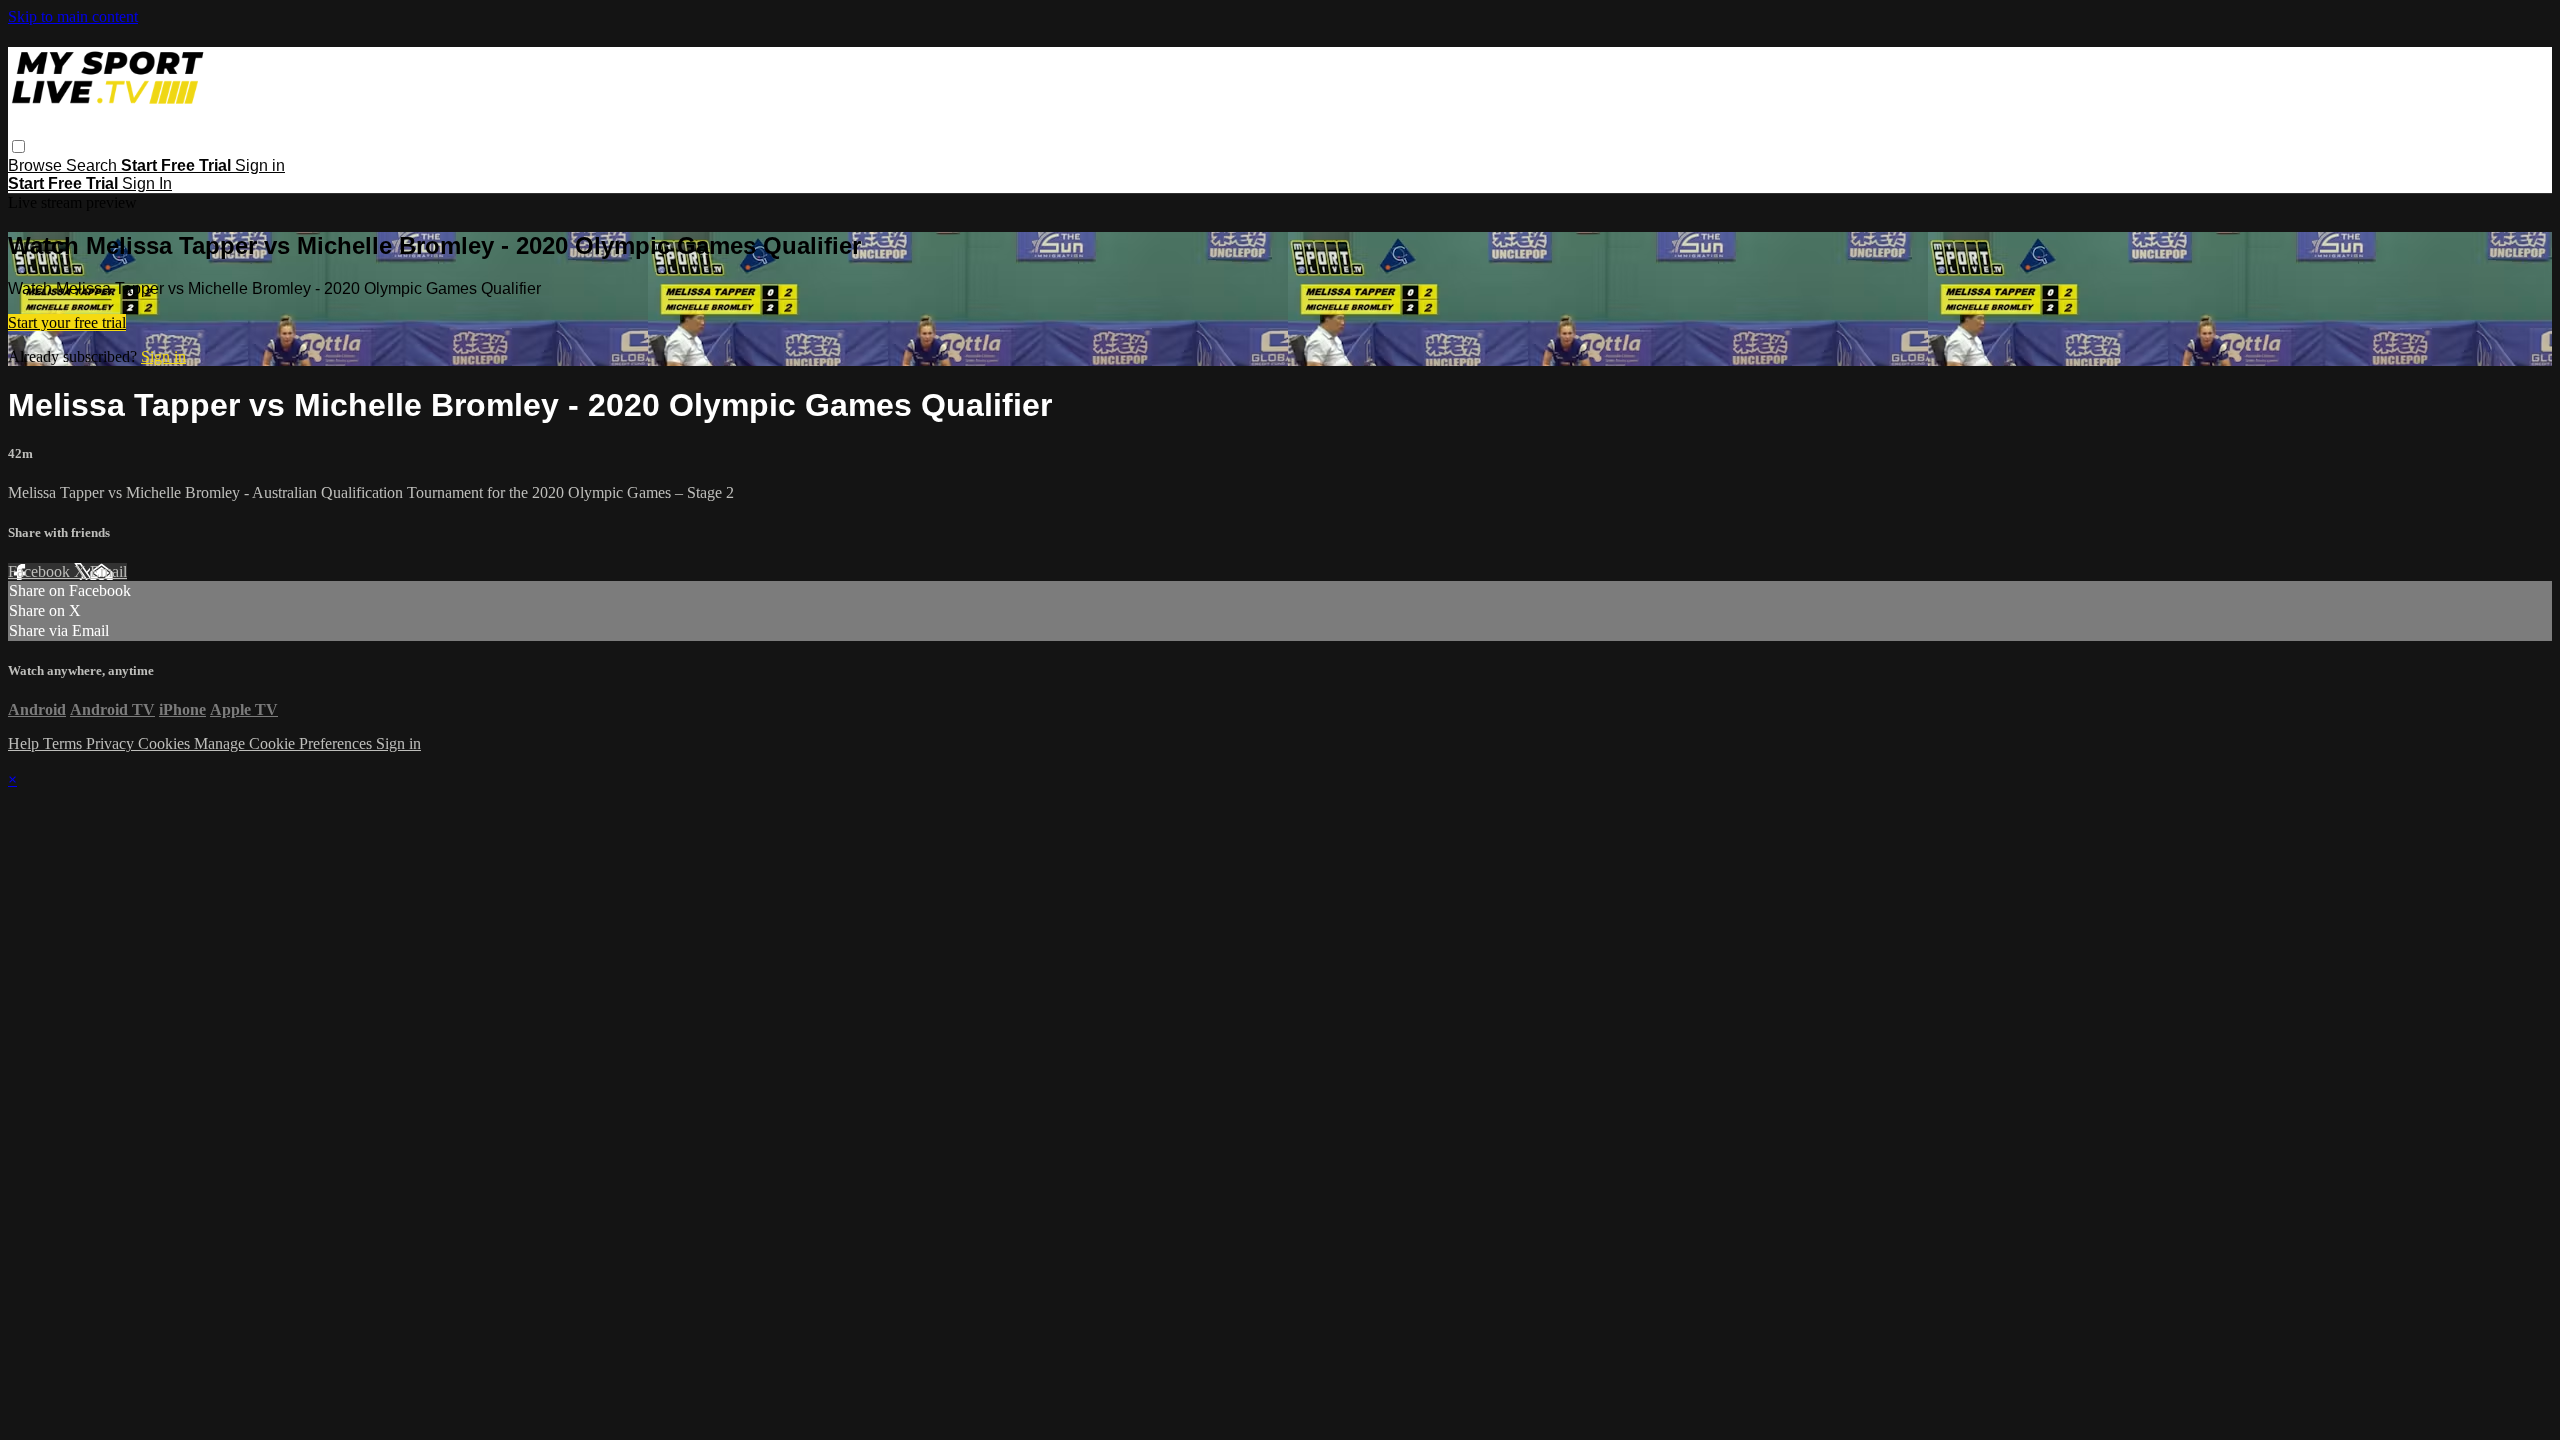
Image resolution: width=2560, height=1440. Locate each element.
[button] (18, 146)
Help (25, 743)
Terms (64, 743)
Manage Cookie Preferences (285, 743)
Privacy (112, 743)
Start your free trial (67, 322)
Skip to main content (73, 16)
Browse (37, 165)
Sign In (147, 183)
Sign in (260, 165)
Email (108, 571)
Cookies (166, 743)
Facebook (41, 571)
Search (93, 165)
